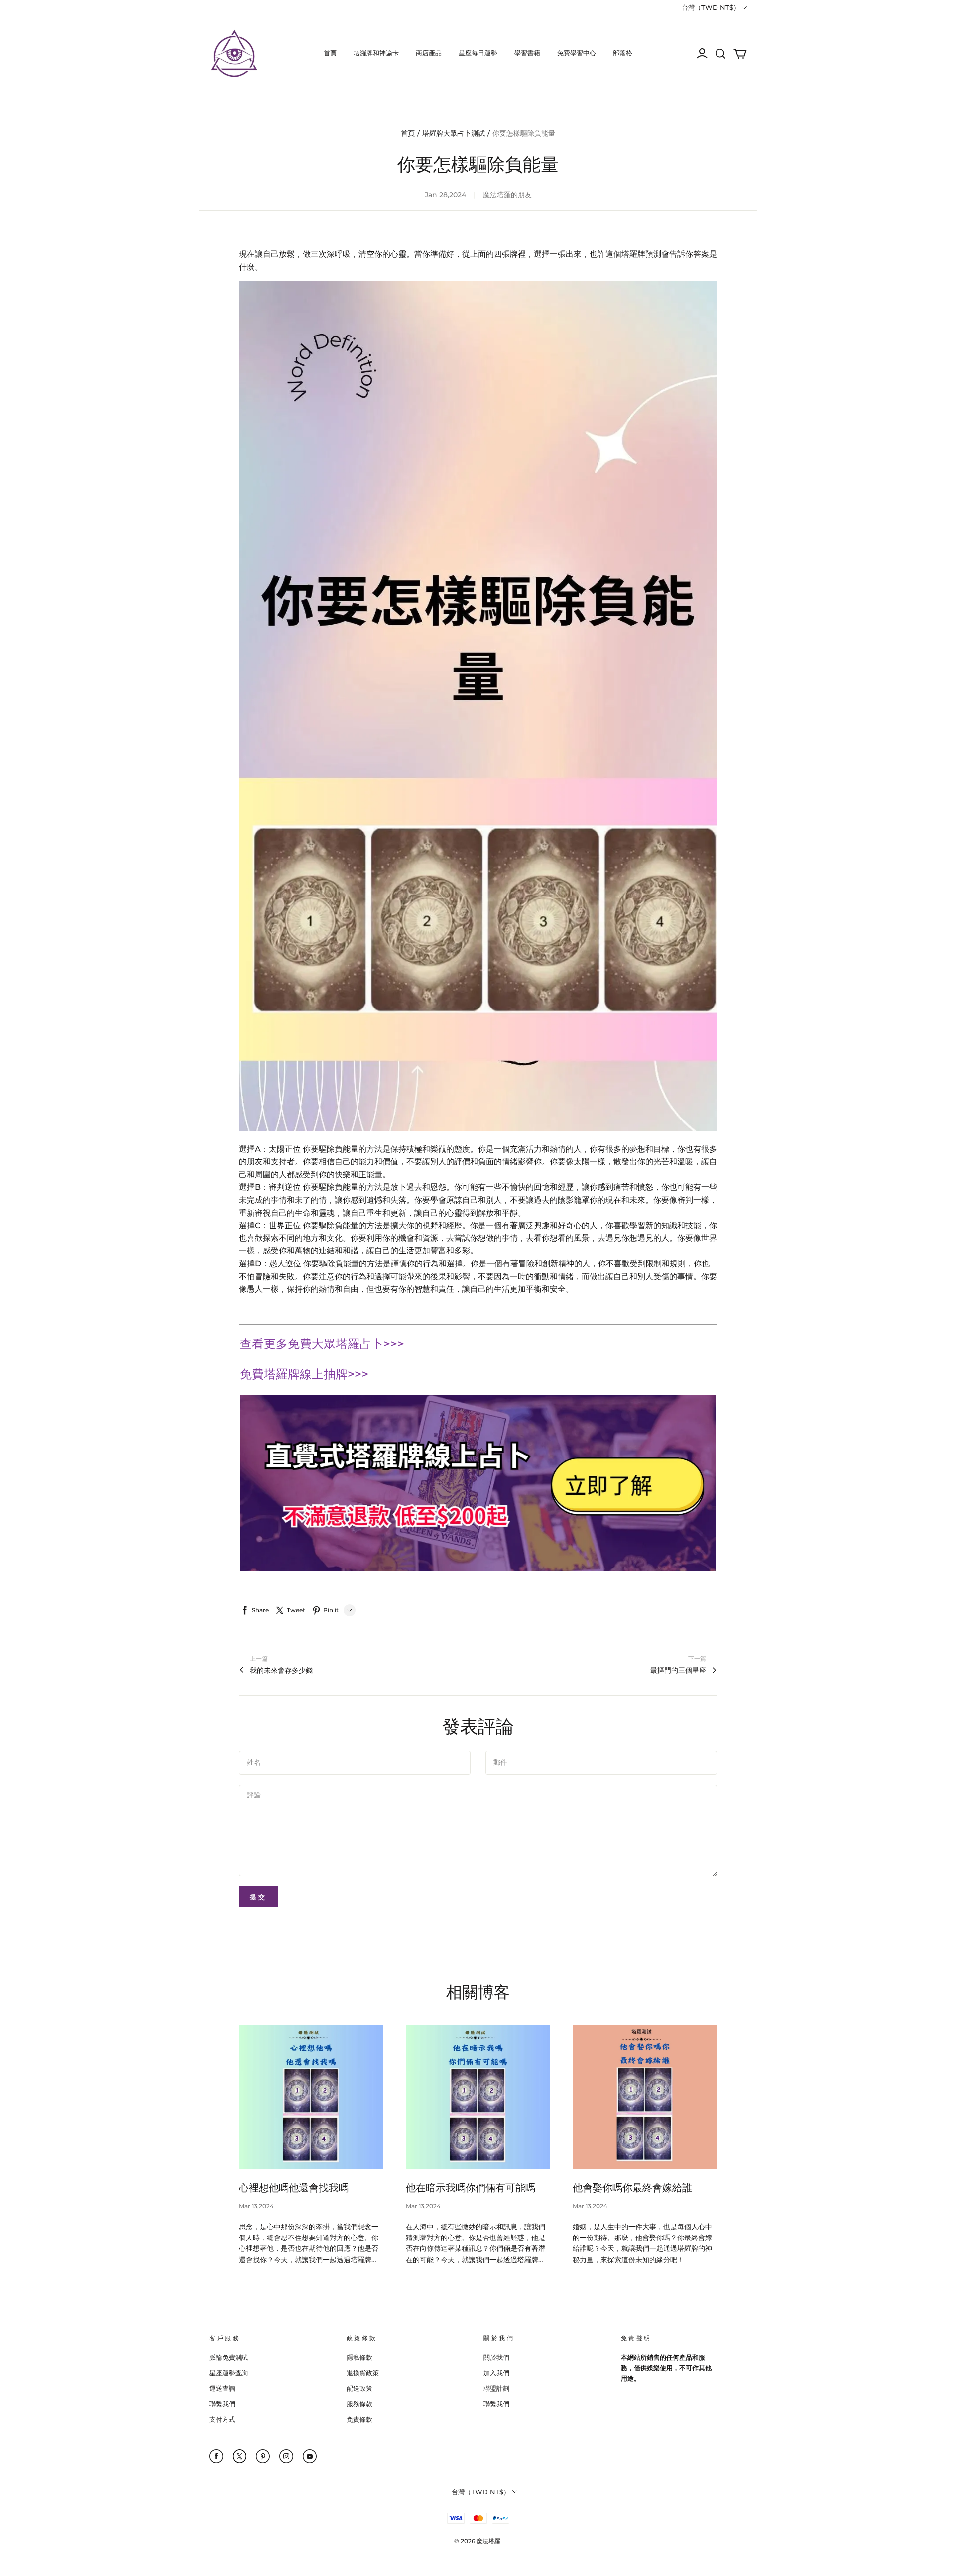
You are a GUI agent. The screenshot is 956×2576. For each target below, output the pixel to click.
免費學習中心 (577, 53)
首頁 (330, 53)
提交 (258, 1897)
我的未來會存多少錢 (281, 1670)
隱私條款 (359, 2357)
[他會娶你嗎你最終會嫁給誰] (645, 2097)
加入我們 (496, 2373)
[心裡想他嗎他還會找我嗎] (311, 2097)
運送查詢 (222, 2388)
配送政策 (359, 2388)
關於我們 (496, 2357)
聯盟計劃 (496, 2388)
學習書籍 (527, 53)
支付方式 (222, 2419)
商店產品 (429, 53)
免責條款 (359, 2419)
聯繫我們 (222, 2404)
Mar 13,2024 (256, 2206)
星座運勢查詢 (229, 2373)
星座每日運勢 (478, 53)
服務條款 (359, 2404)
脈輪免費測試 (229, 2357)
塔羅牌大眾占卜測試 (454, 133)
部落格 (623, 53)
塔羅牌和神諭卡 (376, 53)
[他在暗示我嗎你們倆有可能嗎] (478, 2097)
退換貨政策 (363, 2373)
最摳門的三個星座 (678, 1670)
